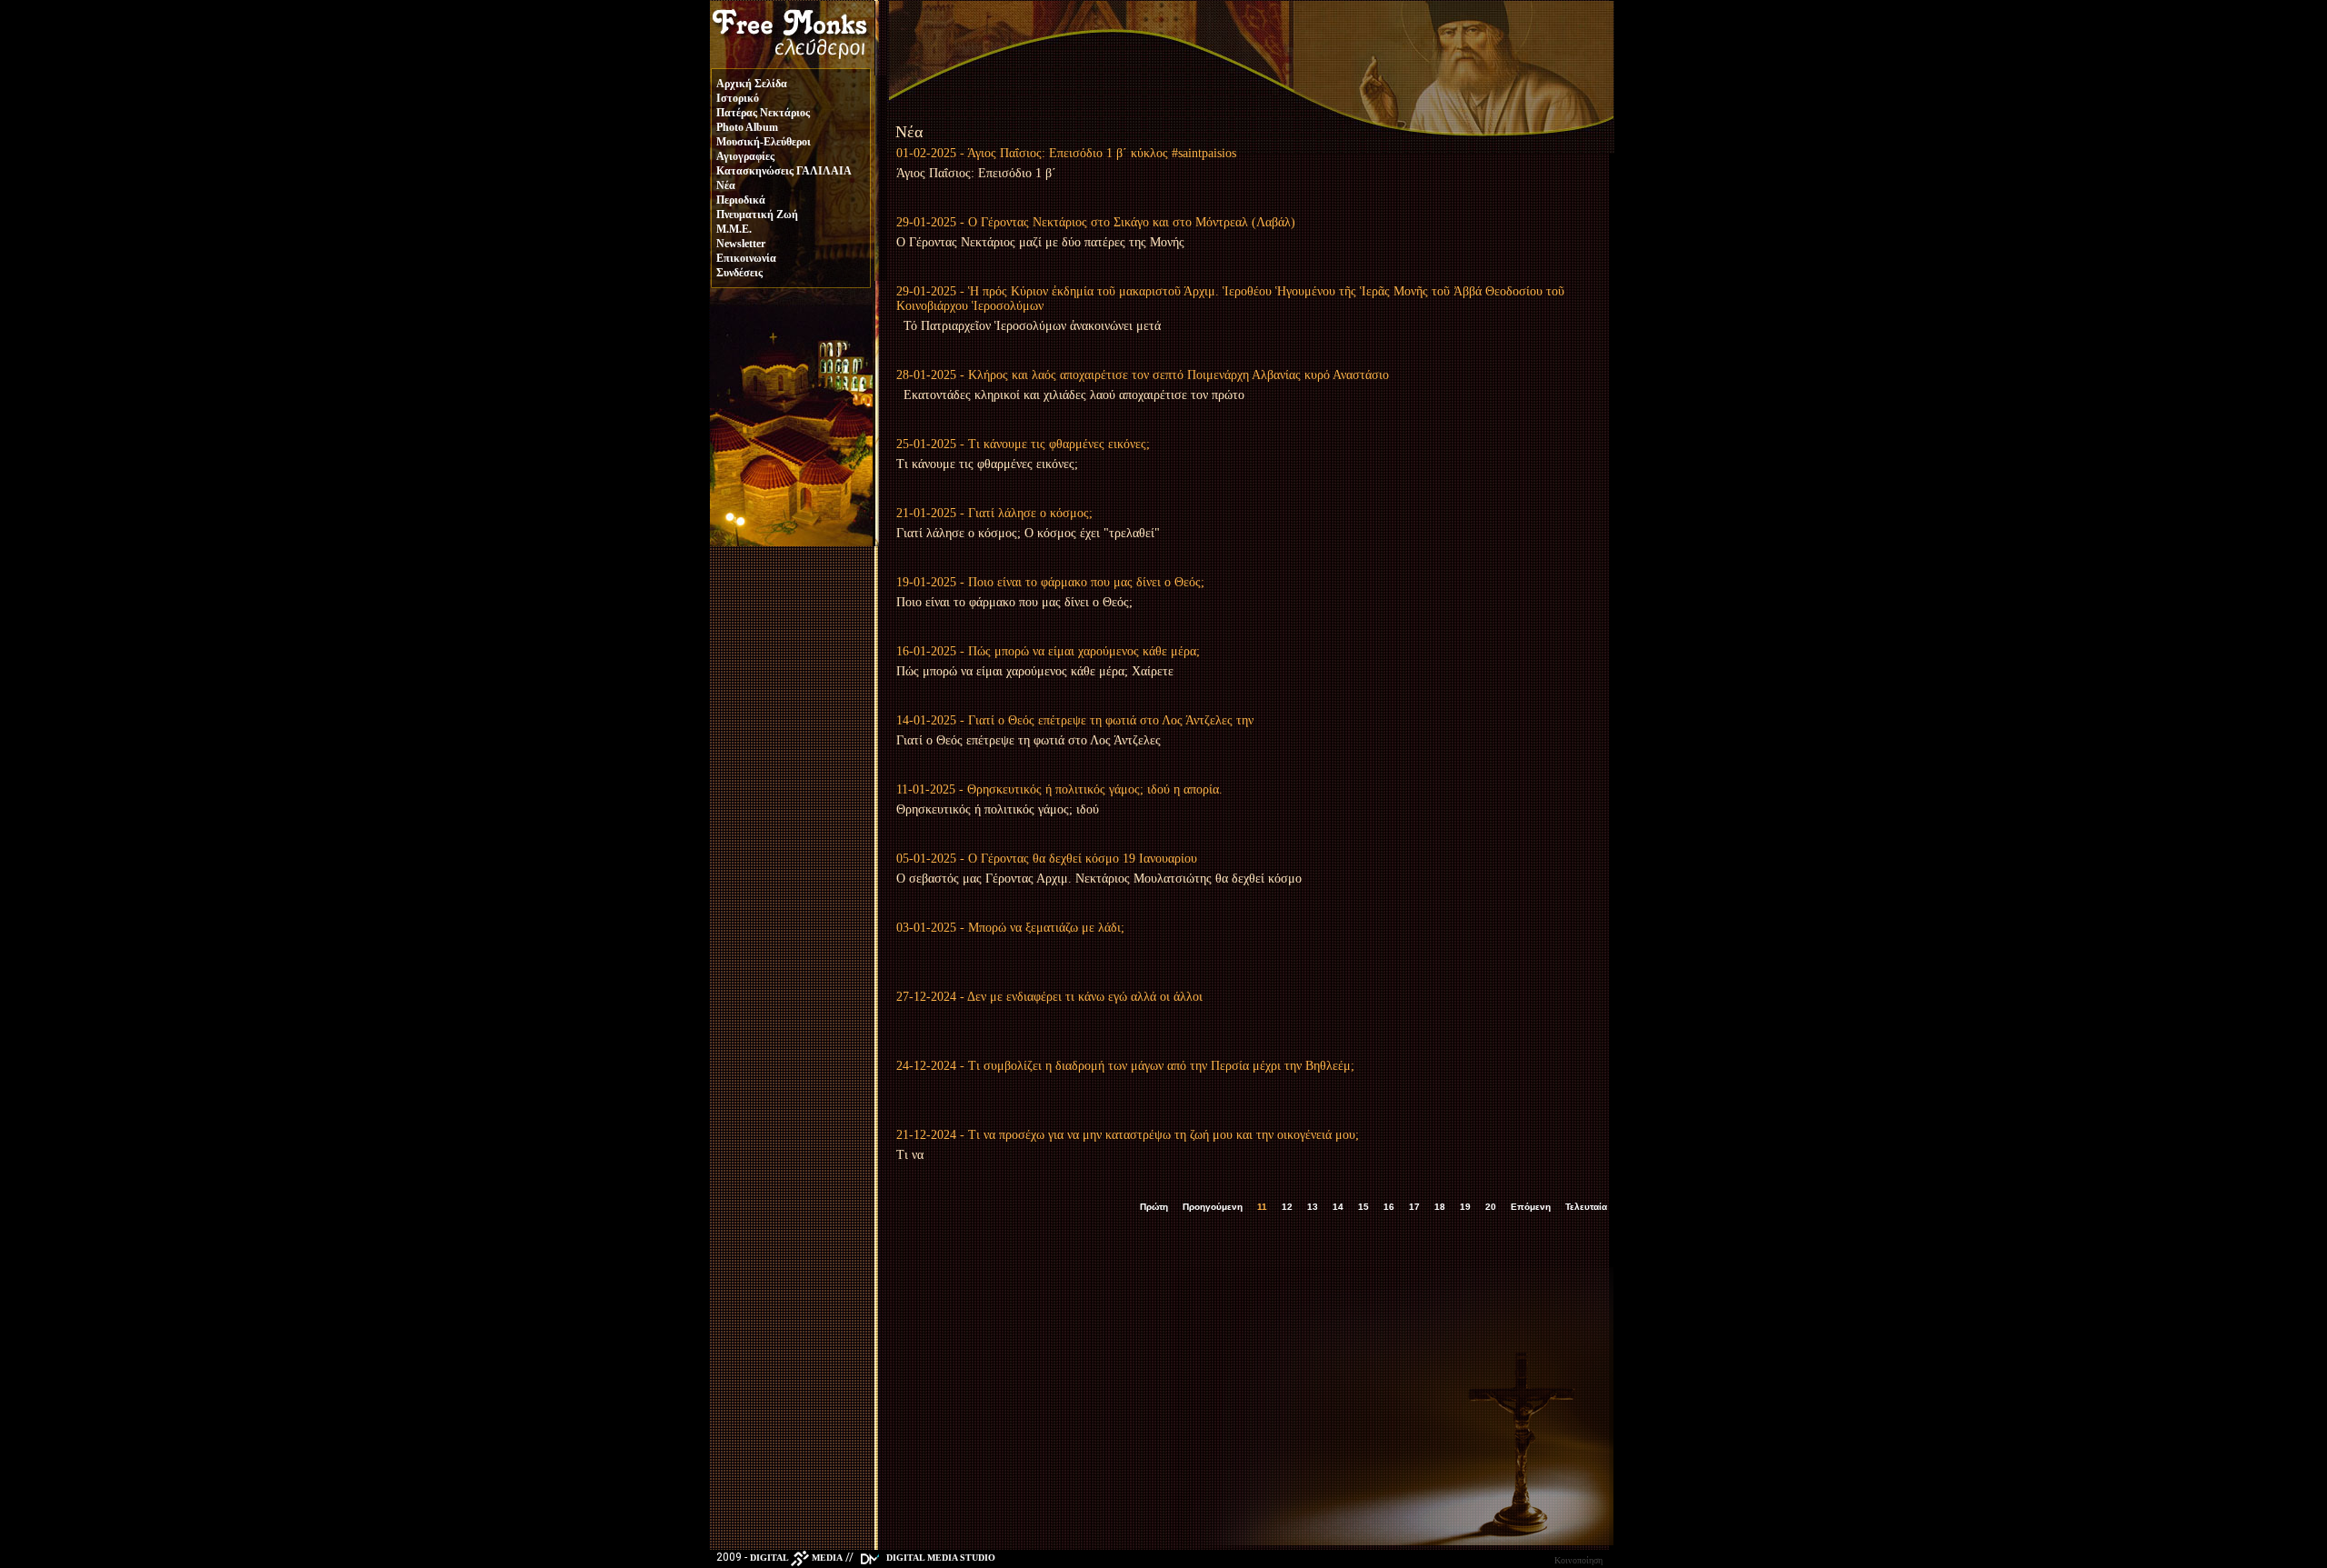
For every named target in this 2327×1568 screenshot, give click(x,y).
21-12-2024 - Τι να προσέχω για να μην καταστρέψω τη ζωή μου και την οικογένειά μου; (1128, 1135)
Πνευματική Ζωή (757, 215)
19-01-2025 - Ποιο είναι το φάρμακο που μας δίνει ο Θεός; (1050, 582)
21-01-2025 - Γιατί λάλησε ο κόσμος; (994, 513)
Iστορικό (738, 98)
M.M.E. (734, 229)
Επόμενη (1531, 1207)
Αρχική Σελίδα (752, 84)
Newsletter (741, 244)
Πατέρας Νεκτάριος (763, 113)
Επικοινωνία (746, 258)
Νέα (726, 185)
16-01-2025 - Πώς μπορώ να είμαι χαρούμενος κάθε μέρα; (1048, 651)
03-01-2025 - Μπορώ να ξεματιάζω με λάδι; (1010, 928)
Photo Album (747, 127)
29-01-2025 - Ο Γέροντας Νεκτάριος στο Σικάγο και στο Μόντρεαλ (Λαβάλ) (1096, 222)
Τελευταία (1586, 1207)
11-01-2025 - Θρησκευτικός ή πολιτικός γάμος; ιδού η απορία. (1059, 789)
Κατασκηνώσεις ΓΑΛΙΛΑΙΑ (784, 171)
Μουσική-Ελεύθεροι (764, 142)
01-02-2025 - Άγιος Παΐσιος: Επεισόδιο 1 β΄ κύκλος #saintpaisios (1066, 153)
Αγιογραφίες (745, 156)
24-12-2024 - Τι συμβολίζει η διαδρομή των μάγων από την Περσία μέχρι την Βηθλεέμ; (1125, 1066)
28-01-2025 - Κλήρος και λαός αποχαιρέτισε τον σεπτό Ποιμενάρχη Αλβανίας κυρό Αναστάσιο (1143, 375)
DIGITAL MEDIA (796, 1558)
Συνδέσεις (739, 273)
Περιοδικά (741, 200)
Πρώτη (1154, 1207)
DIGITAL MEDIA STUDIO (939, 1558)
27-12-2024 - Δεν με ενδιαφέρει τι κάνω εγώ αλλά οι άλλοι (1049, 997)
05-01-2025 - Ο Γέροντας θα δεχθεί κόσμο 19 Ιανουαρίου (1047, 859)
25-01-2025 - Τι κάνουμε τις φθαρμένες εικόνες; (1023, 444)
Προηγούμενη (1213, 1207)
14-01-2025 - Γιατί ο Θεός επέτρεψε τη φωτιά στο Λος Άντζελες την (1075, 720)
